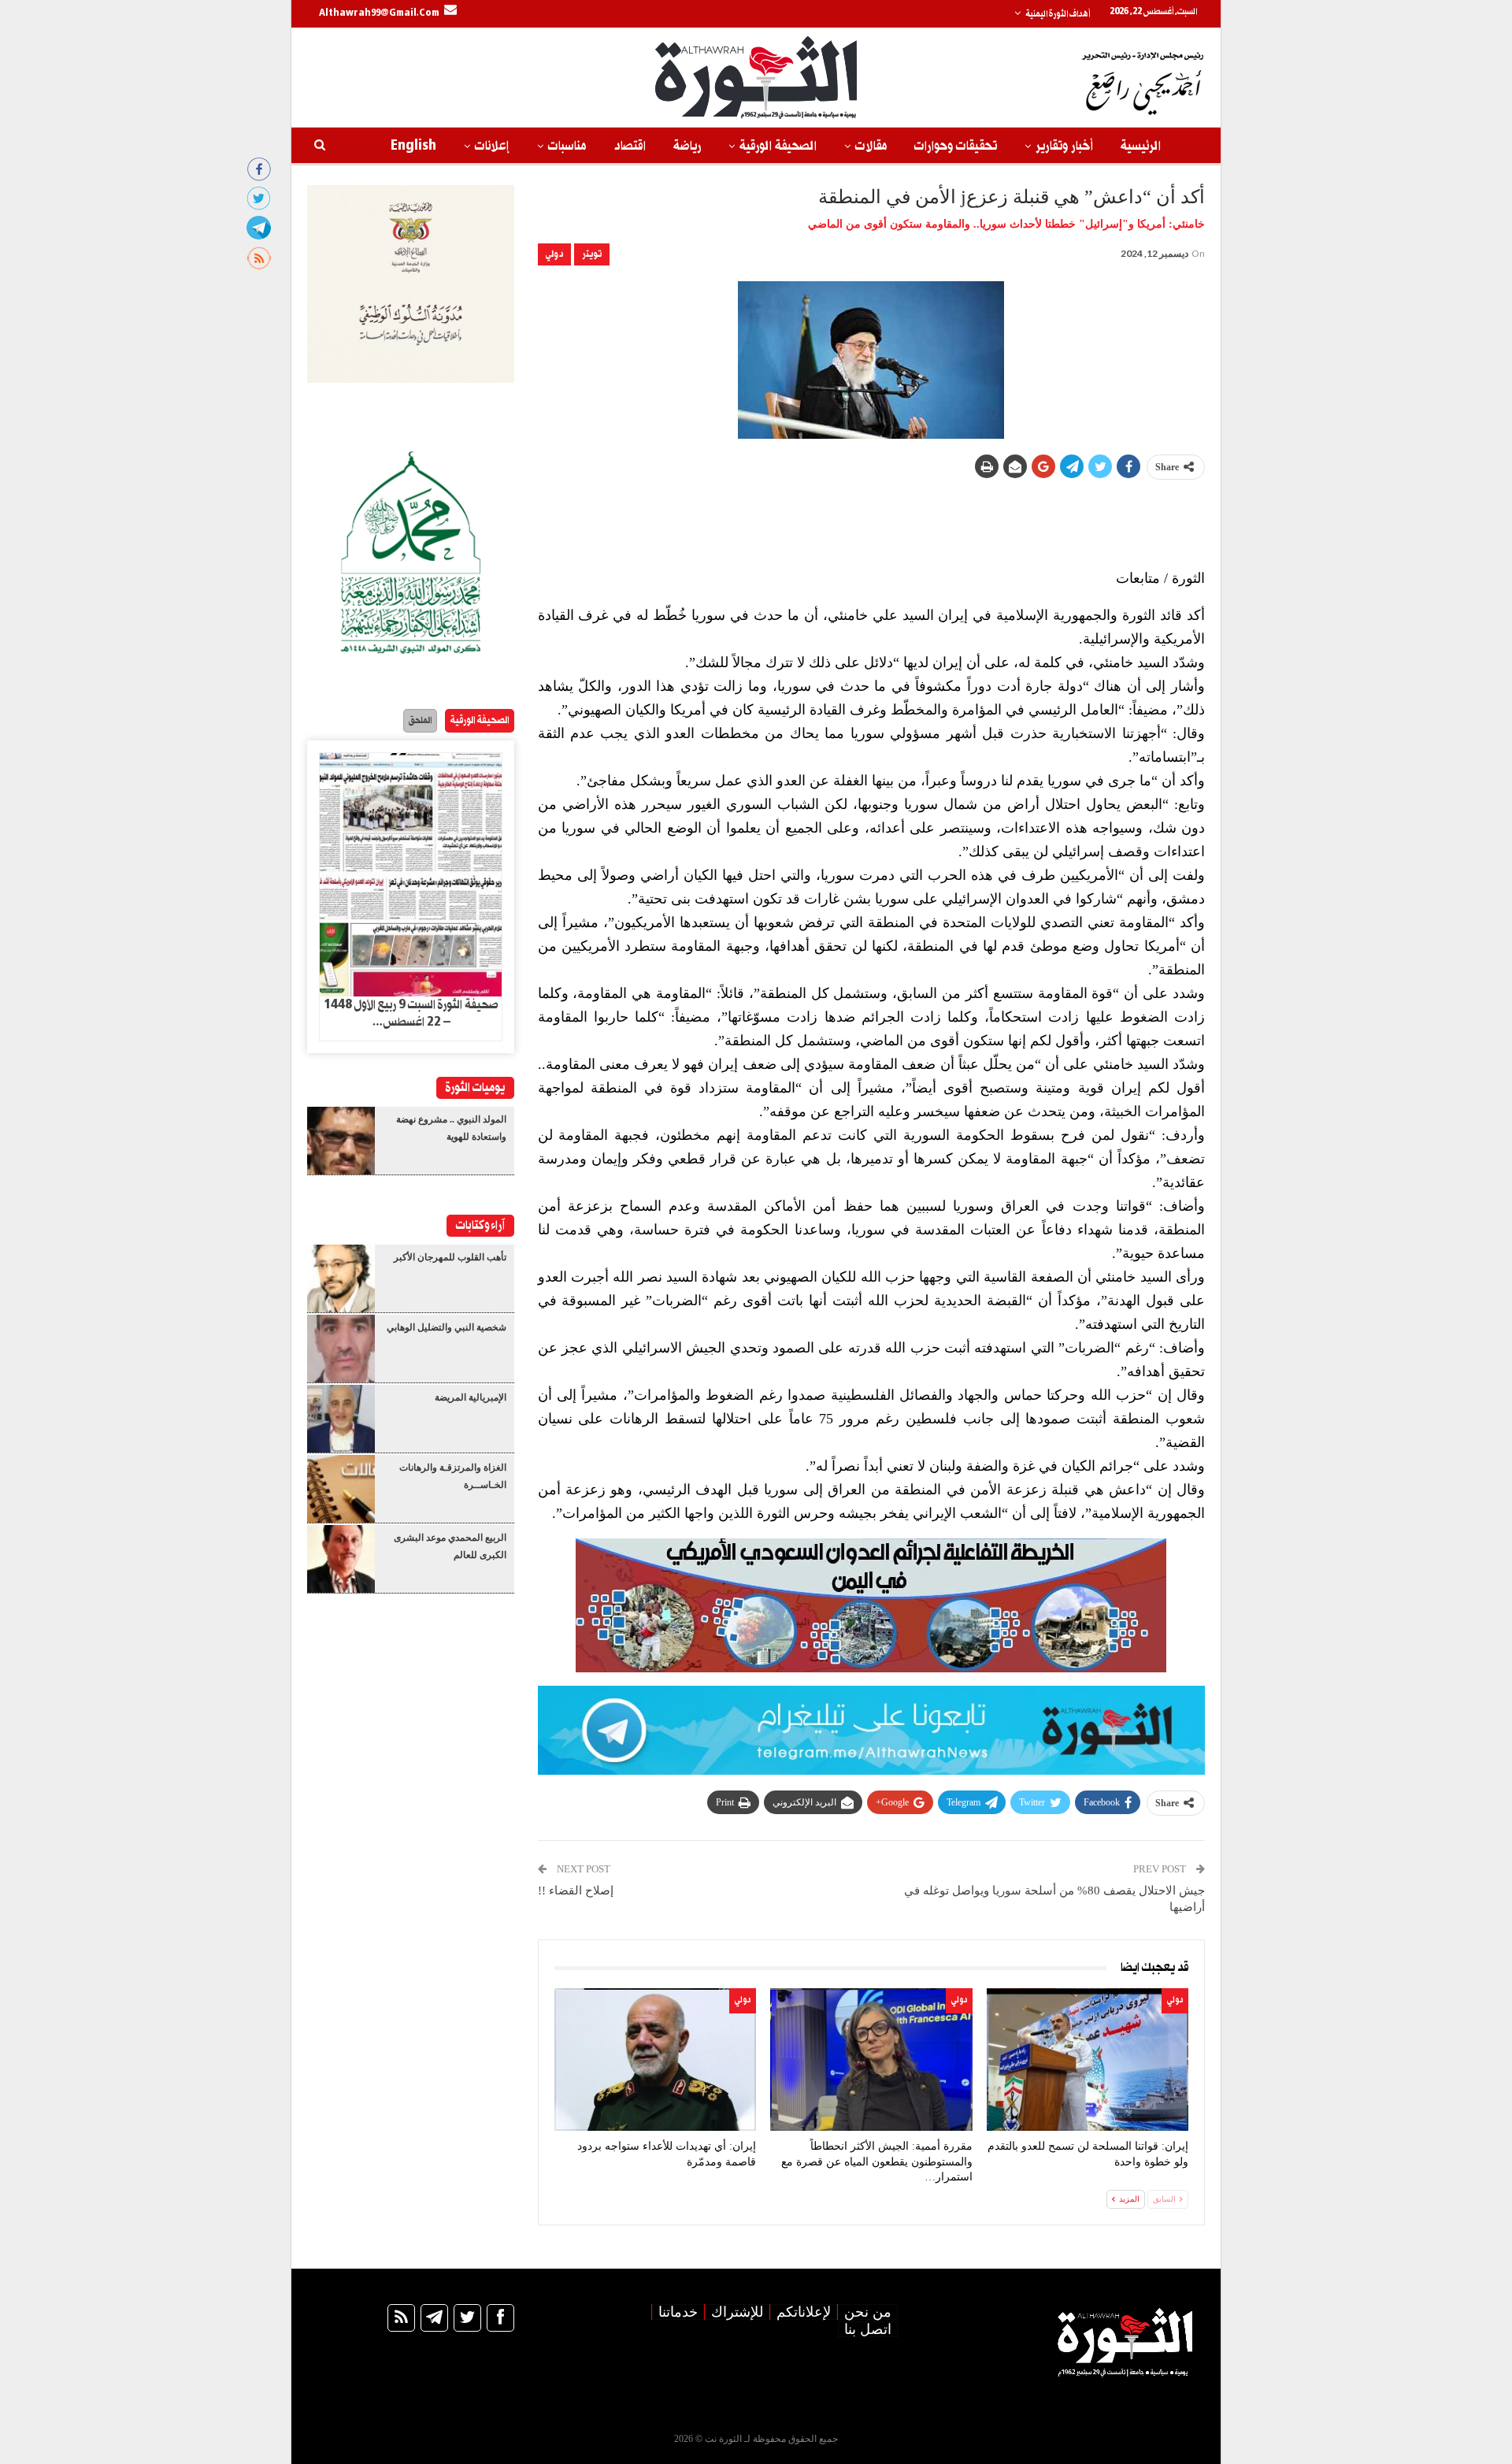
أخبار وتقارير (1064, 146)
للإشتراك (737, 2312)
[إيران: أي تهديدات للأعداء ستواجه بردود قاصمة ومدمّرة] (655, 2060)
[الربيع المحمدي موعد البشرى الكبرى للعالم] (341, 1559)
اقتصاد (630, 146)
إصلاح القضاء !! (576, 1891)
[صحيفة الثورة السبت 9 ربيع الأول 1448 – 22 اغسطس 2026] (411, 875)
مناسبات (567, 146)
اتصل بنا (868, 2329)
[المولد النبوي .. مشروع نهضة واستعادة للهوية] (341, 1141)
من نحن (868, 2312)
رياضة (687, 146)
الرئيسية (1141, 146)
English (413, 146)
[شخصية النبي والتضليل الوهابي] (341, 1349)
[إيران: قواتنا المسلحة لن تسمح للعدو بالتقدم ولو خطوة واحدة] (1088, 2060)
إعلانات (492, 146)
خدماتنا (678, 2312)
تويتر (592, 254)
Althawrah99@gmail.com (379, 13)
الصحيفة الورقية (778, 146)
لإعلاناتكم (804, 2312)
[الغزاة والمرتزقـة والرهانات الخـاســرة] (341, 1489)
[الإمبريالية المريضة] (341, 1419)
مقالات (871, 146)
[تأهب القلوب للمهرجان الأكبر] (341, 1278)
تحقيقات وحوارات (956, 146)
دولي (554, 254)
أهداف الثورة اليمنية (1058, 14)
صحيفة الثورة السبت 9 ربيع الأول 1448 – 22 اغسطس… (411, 1014)
